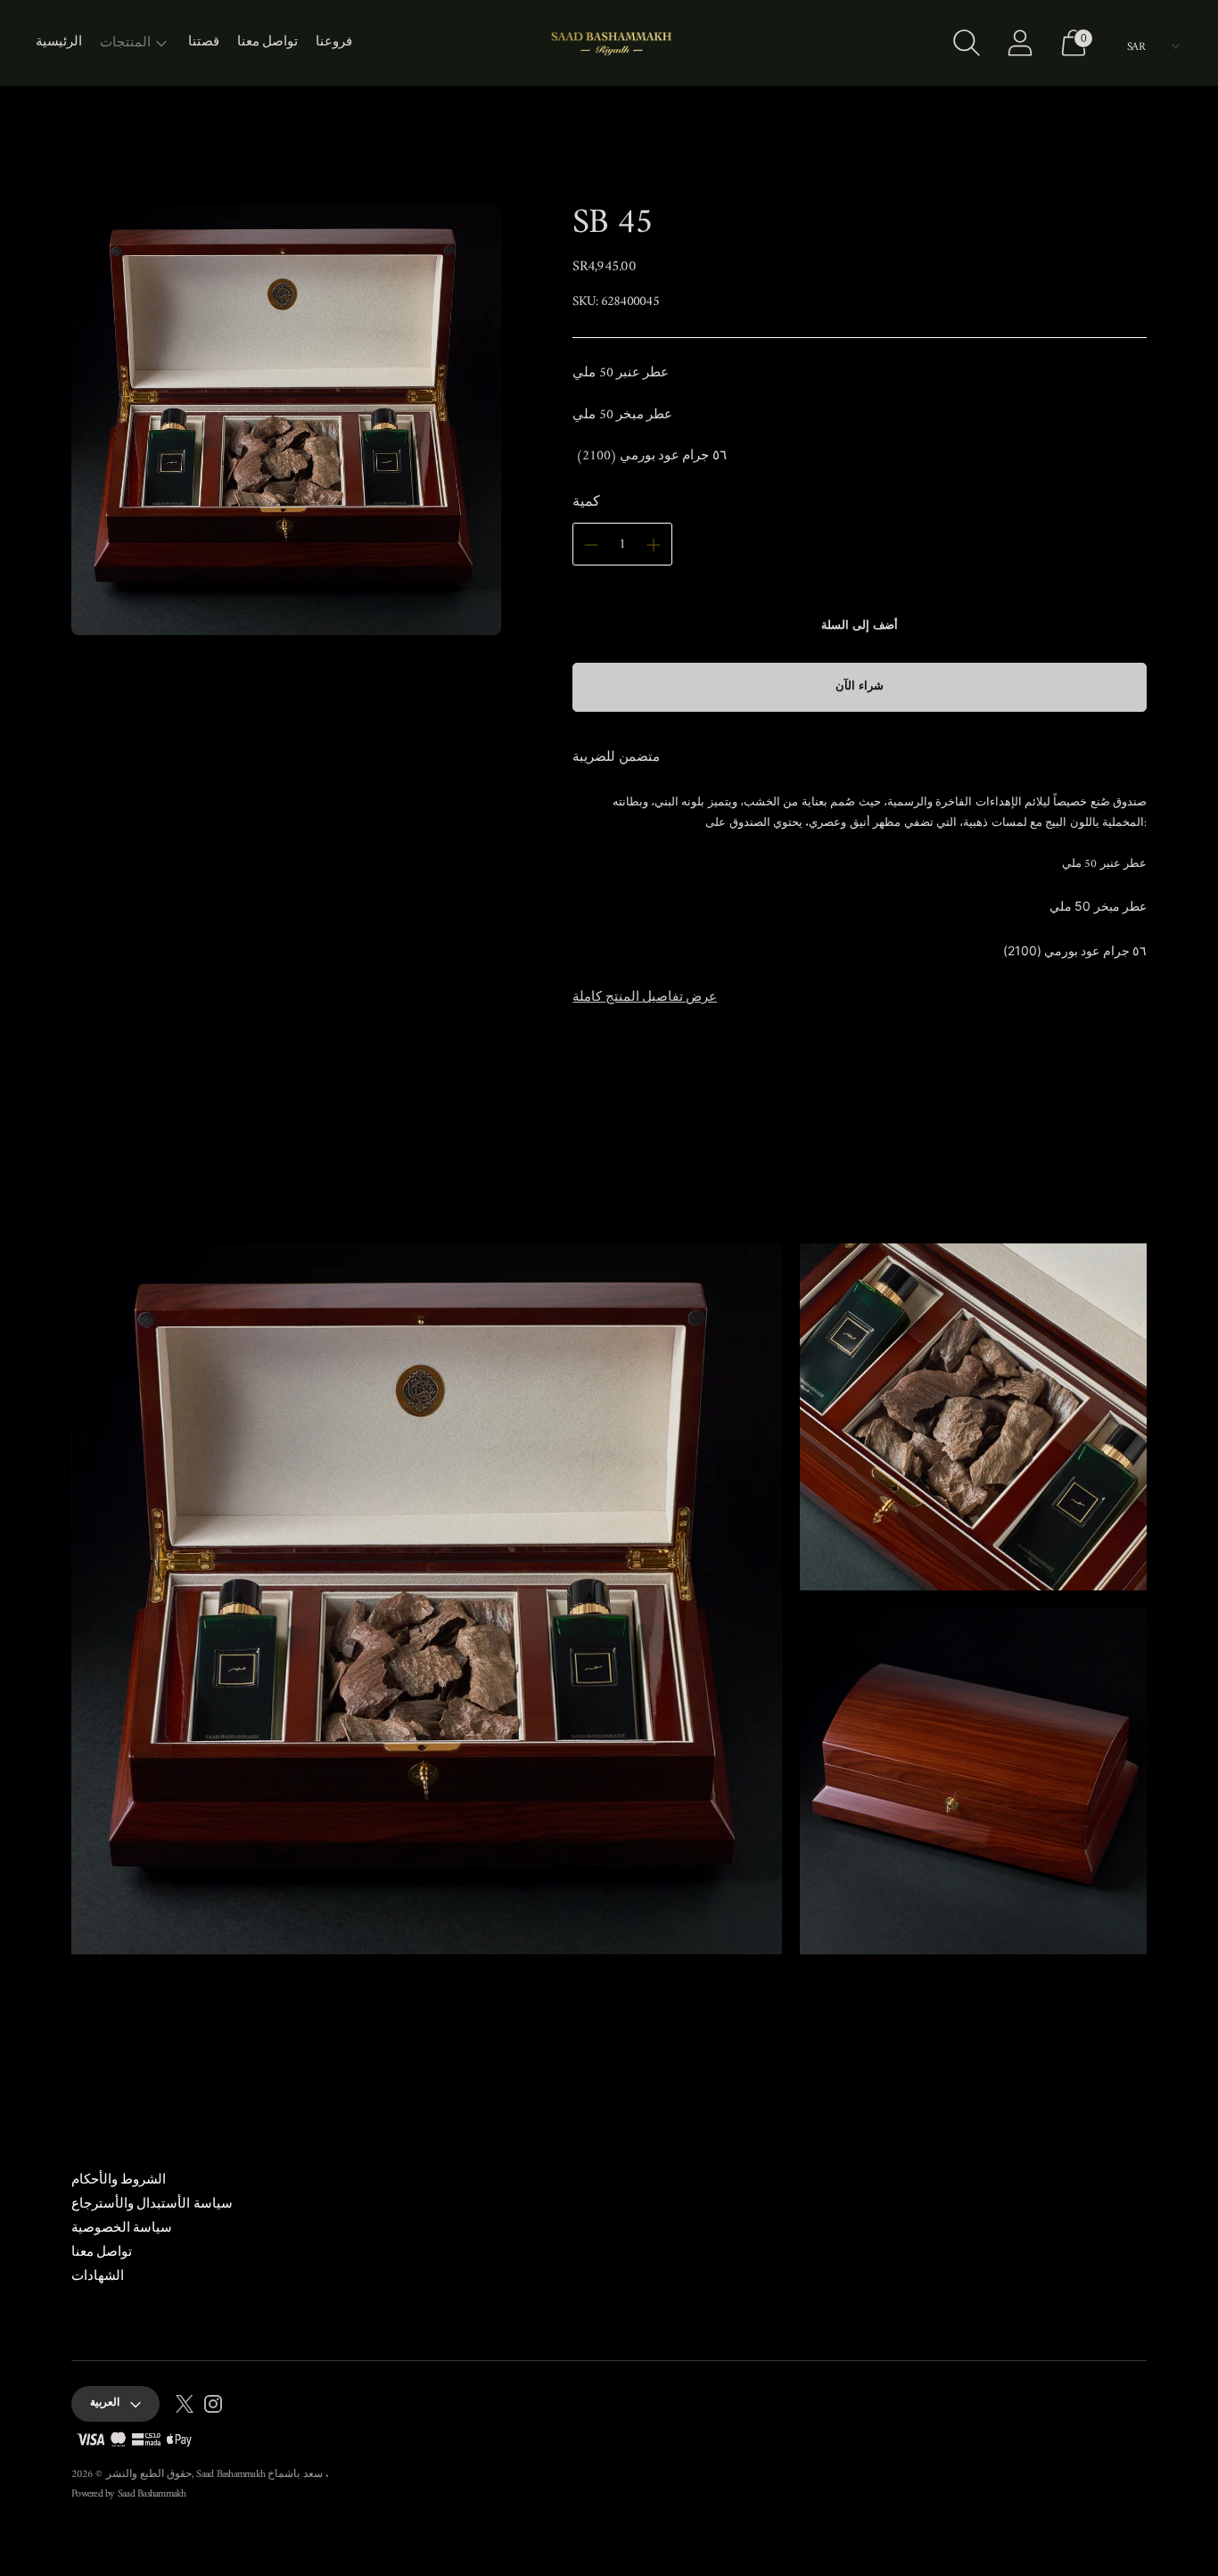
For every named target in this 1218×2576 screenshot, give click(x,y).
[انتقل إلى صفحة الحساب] (1020, 43)
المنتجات (125, 43)
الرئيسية (59, 42)
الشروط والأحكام (119, 2180)
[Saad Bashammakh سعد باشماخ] (609, 43)
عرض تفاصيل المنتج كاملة (645, 998)
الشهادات (98, 2277)
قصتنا (204, 42)
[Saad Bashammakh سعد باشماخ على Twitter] (185, 2407)
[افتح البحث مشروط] (967, 43)
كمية (586, 502)
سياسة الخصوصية (122, 2229)
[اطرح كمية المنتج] (591, 545)
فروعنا (334, 42)
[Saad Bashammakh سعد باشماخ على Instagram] (213, 2407)
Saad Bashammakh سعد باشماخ (261, 2475)
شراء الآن (860, 686)
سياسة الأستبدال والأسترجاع (152, 2204)
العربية (105, 2403)
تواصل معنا (267, 42)
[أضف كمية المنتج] (654, 545)
